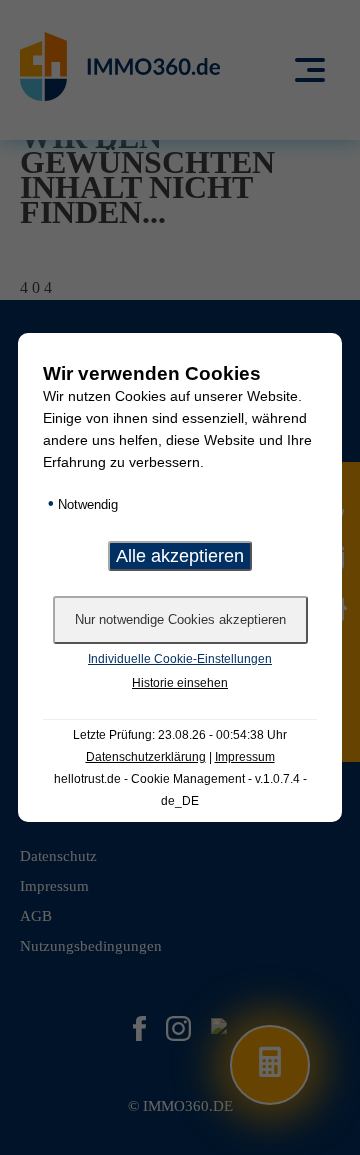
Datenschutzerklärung (146, 757)
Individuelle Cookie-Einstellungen (180, 659)
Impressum (245, 757)
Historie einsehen (180, 683)
